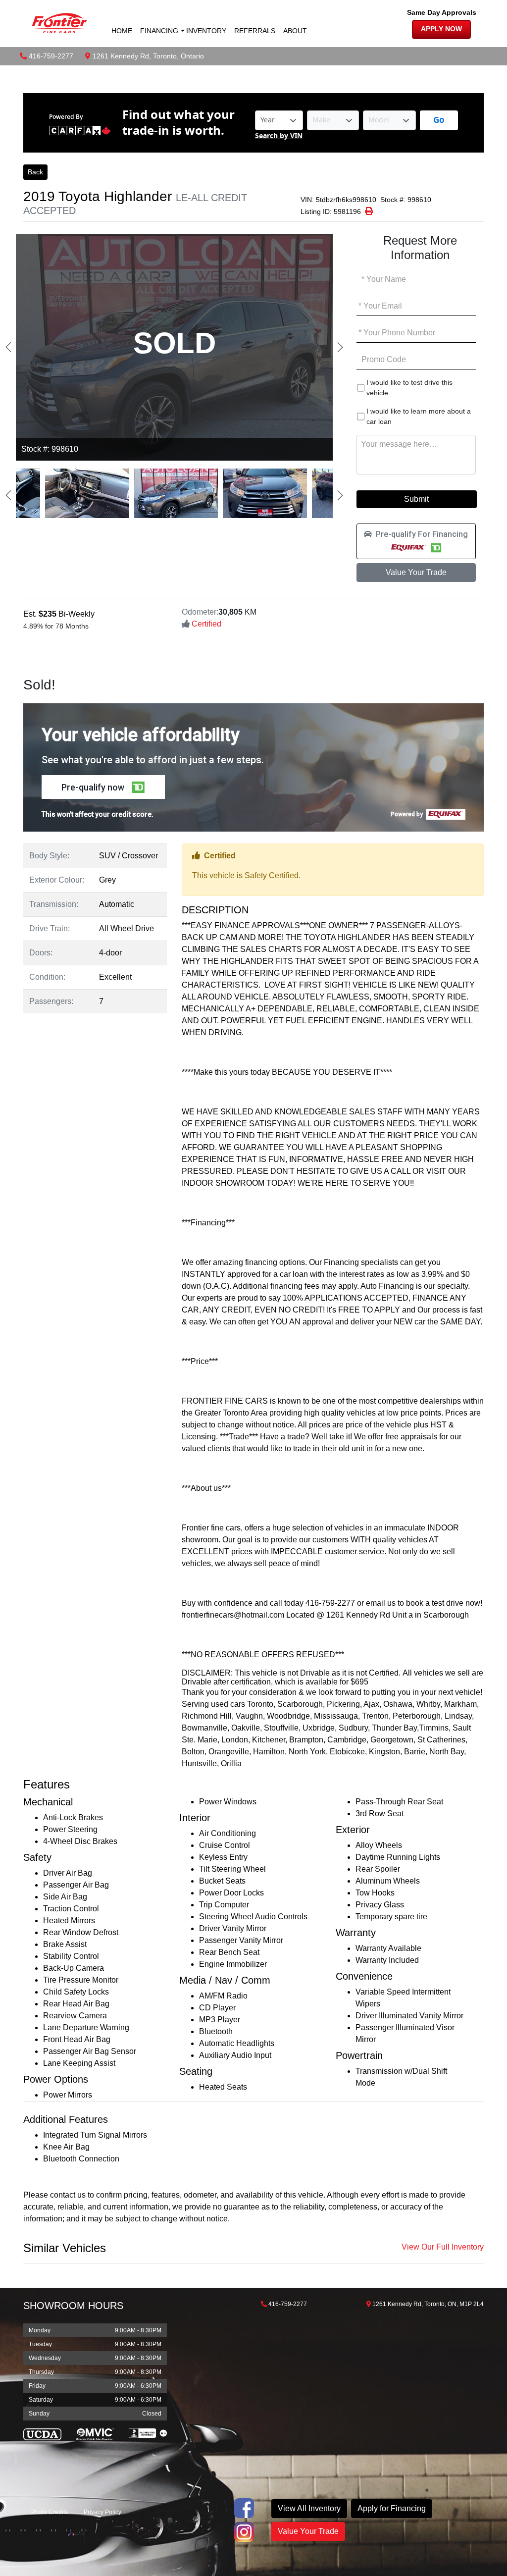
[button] (416, 541)
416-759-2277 (51, 56)
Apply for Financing (392, 2508)
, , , (428, 2304)
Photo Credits (50, 2512)
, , (148, 56)
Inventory (206, 31)
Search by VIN (279, 136)
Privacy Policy (102, 2512)
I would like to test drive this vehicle (409, 388)
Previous (8, 347)
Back (35, 172)
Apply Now (441, 29)
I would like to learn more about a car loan (419, 416)
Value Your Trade (416, 572)
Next (340, 347)
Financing (159, 31)
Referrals (255, 31)
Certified (205, 624)
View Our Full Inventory (443, 2247)
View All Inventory (309, 2508)
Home (122, 31)
